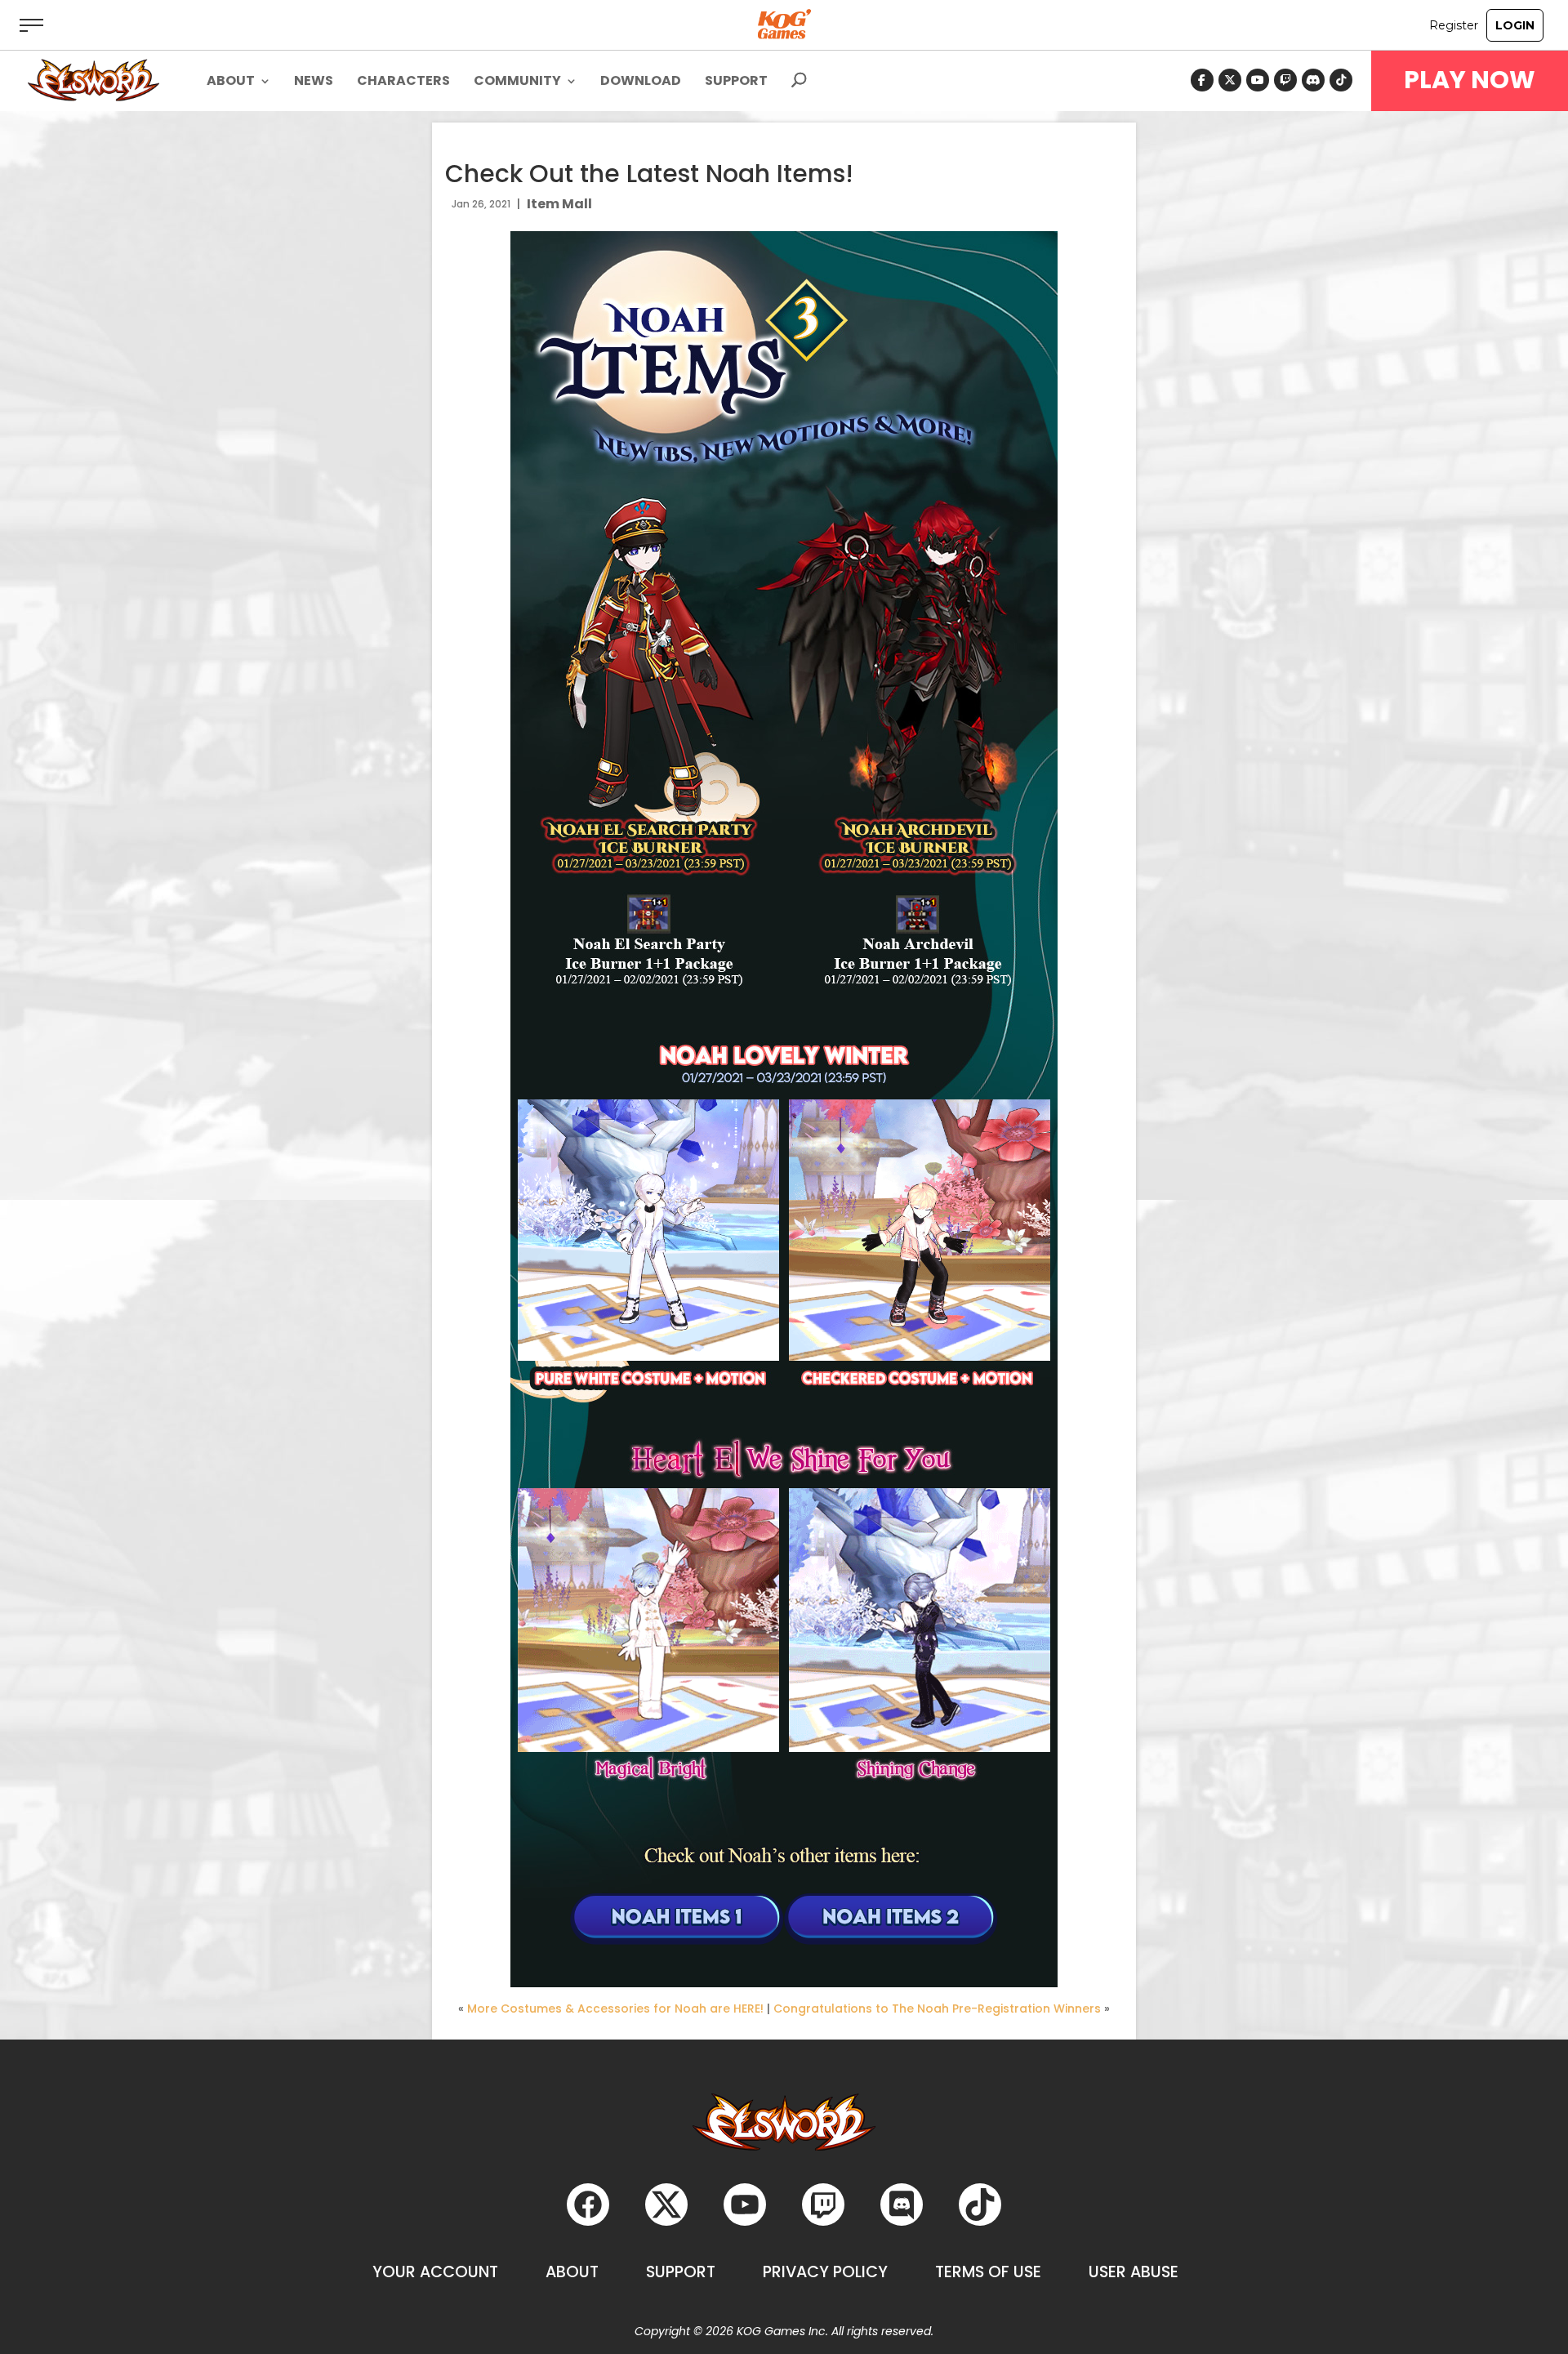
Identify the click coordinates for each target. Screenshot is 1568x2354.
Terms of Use (988, 2272)
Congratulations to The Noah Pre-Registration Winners (937, 2008)
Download (641, 82)
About (572, 2272)
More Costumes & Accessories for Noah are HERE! (615, 2008)
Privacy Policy (825, 2272)
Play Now (1470, 80)
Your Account (435, 2272)
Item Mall (559, 204)
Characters (403, 82)
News (314, 82)
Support (736, 82)
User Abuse (1134, 2272)
